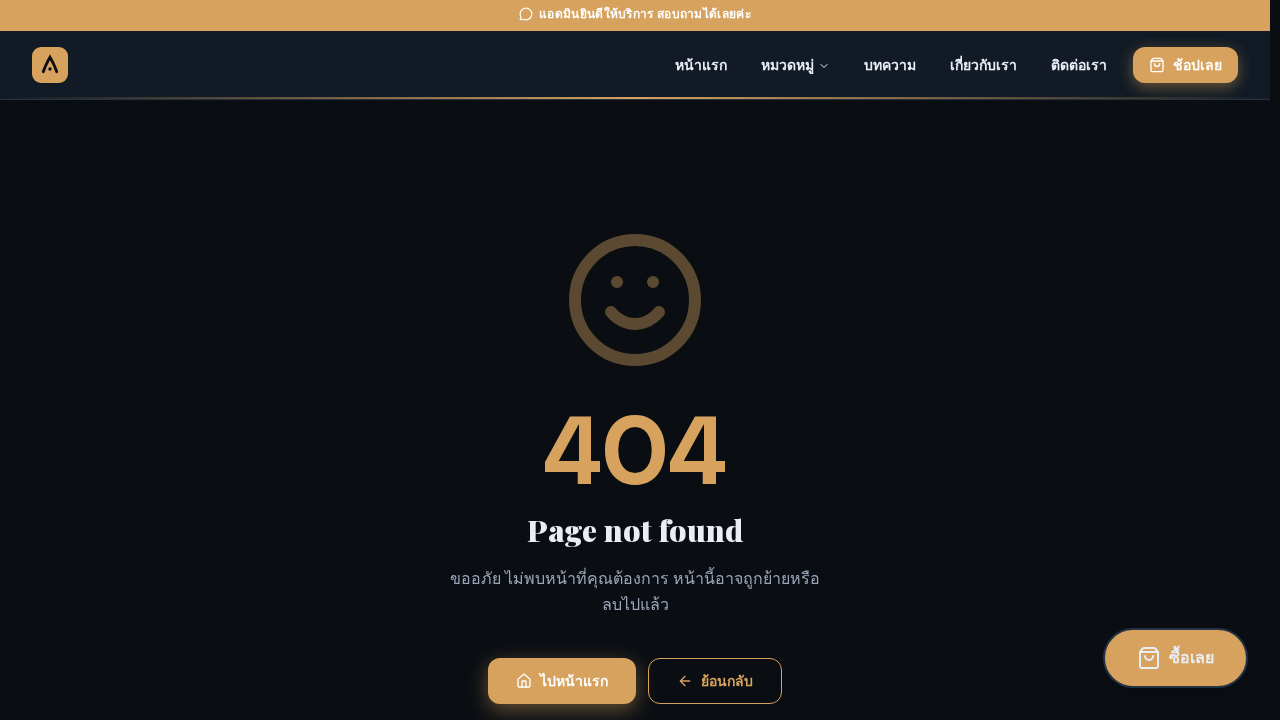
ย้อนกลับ (727, 681)
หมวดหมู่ (787, 65)
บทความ (890, 65)
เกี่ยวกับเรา (983, 65)
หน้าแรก (701, 65)
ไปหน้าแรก (574, 681)
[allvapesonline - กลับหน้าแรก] (50, 65)
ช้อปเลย (1197, 65)
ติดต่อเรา (1079, 65)
